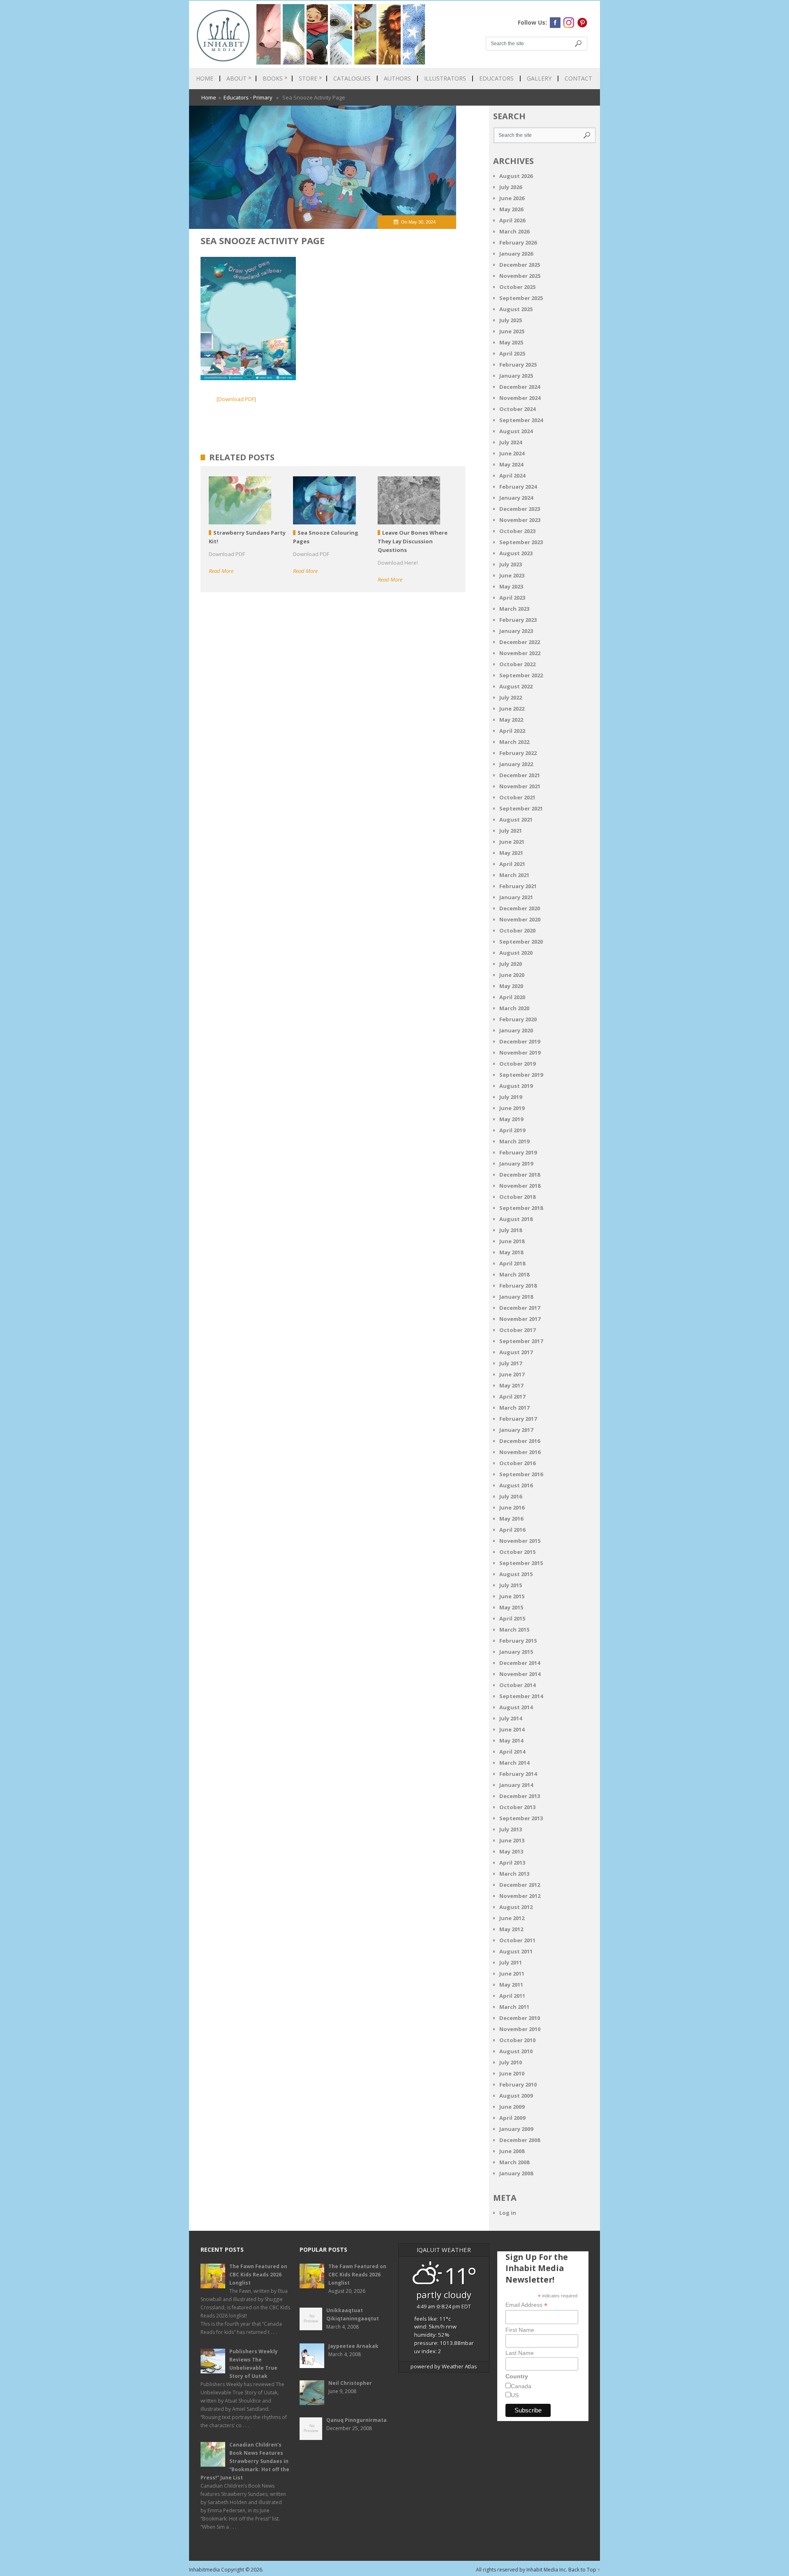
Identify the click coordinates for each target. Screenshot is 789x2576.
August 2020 (516, 953)
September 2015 (521, 1563)
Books (275, 78)
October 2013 (517, 1807)
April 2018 (512, 1263)
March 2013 (514, 1874)
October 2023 (517, 531)
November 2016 (520, 1452)
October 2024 (517, 409)
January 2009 (516, 2129)
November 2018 (520, 1186)
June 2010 (512, 2073)
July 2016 (511, 1496)
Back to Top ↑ (584, 2570)
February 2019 (518, 1152)
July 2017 (511, 1363)
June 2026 (512, 198)
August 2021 (516, 819)
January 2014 (516, 1785)
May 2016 (511, 1519)
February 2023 (518, 620)
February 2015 (518, 1641)
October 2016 (517, 1463)
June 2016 (512, 1507)
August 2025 (516, 309)
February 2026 (518, 242)
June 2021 (512, 842)
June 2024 (512, 453)
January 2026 (516, 254)
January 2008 (516, 2173)
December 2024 (520, 387)
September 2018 (521, 1208)
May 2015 (511, 1607)
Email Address (526, 2305)
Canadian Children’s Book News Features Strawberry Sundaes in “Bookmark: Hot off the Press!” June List (245, 2461)
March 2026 (514, 231)
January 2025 (516, 376)
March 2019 (514, 1141)
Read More (221, 571)
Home (205, 78)
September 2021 (521, 808)
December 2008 (520, 2140)
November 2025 (520, 276)
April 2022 (512, 731)
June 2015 (512, 1596)
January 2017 (516, 1430)
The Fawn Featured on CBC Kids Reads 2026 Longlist (258, 2275)
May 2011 (511, 1985)
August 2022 (516, 686)
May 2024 (511, 464)
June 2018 (512, 1241)
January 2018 (516, 1297)
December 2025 (520, 265)
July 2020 (511, 964)
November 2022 (520, 653)
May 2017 (511, 1385)
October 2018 (517, 1197)
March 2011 (514, 2007)
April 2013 (512, 1863)
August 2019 (516, 1086)
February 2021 (518, 886)
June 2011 (512, 1974)
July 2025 (511, 320)
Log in (508, 2213)
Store (310, 78)
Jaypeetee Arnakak (353, 2346)
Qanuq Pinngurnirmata (356, 2420)
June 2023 (512, 575)
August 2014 (516, 1707)
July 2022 (511, 697)
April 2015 (512, 1618)
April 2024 (512, 475)
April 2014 (512, 1752)
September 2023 (521, 542)
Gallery (539, 78)
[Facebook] (555, 23)
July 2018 (511, 1230)
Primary (263, 97)
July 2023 (511, 564)
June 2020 (512, 975)
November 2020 (520, 919)
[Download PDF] (236, 399)
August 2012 (516, 1907)
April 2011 (512, 1996)
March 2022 (514, 742)
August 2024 (516, 431)
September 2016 (521, 1474)
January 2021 (516, 897)
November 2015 (520, 1541)
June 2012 (512, 1918)
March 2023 (514, 609)
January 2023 (516, 631)
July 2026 (511, 187)
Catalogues (352, 78)
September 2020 (521, 942)
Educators (496, 78)
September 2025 (521, 298)
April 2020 (512, 997)
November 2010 (520, 2029)
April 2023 (512, 598)
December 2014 (520, 1663)
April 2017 (512, 1396)
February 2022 (518, 753)
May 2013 (511, 1851)
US (515, 2395)
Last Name (520, 2353)
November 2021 (520, 786)
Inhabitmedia (204, 2570)
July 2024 (511, 442)
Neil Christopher (350, 2383)
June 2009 (512, 2107)
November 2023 (520, 520)
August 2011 (516, 1951)
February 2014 (518, 1774)
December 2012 (520, 1885)
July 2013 (511, 1829)
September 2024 (521, 420)
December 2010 (520, 2018)
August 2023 (516, 553)
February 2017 (518, 1419)
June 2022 (512, 709)
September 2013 (521, 1818)
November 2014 (520, 1674)
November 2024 (520, 398)
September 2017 (521, 1341)
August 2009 (516, 2096)
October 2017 (517, 1330)
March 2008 (514, 2162)
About (239, 78)
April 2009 (512, 2118)
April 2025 (512, 353)
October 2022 (517, 664)
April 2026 (512, 220)
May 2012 (511, 1929)
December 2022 (520, 642)
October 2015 (517, 1552)
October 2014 (517, 1685)
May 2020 (511, 986)
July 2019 (511, 1097)
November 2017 (520, 1319)
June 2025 (512, 331)
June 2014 (512, 1729)
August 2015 (516, 1574)
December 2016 (520, 1441)
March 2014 (514, 1763)
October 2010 (517, 2040)
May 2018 (511, 1252)
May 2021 (511, 853)
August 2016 (516, 1485)
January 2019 (516, 1163)
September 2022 (521, 675)
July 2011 (511, 1962)
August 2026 (516, 176)
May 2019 (511, 1119)
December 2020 (520, 908)
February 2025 (518, 365)
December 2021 (520, 775)
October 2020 (517, 930)
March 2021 (514, 875)
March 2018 (514, 1274)
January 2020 (516, 1030)
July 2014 (511, 1718)
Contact (578, 78)
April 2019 (512, 1130)
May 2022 (511, 720)
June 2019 (512, 1108)
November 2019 (520, 1053)
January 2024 (516, 498)
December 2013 (520, 1796)
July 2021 (511, 831)
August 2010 (516, 2051)
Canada (521, 2386)
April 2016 (512, 1530)
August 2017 (516, 1352)
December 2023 (520, 509)
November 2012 (520, 1896)
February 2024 (518, 487)
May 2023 (511, 586)
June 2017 (512, 1374)
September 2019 (521, 1075)
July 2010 (511, 2062)
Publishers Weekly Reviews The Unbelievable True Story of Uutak (254, 2364)
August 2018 (516, 1219)
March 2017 (514, 1408)
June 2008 (512, 2151)
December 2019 (520, 1041)
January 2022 (516, 764)
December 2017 (520, 1308)
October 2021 (517, 797)
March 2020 (514, 1008)
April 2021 (512, 864)
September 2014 (521, 1696)
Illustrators (445, 78)
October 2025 (517, 287)
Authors (397, 78)
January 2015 (516, 1652)
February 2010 (518, 2084)
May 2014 (511, 1740)
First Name (520, 2330)
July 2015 (511, 1585)
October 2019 (517, 1064)
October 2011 (517, 1940)
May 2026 (511, 209)
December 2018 (520, 1175)
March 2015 (514, 1630)
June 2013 (512, 1840)
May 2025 (511, 342)
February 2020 (518, 1019)
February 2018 (518, 1286)
